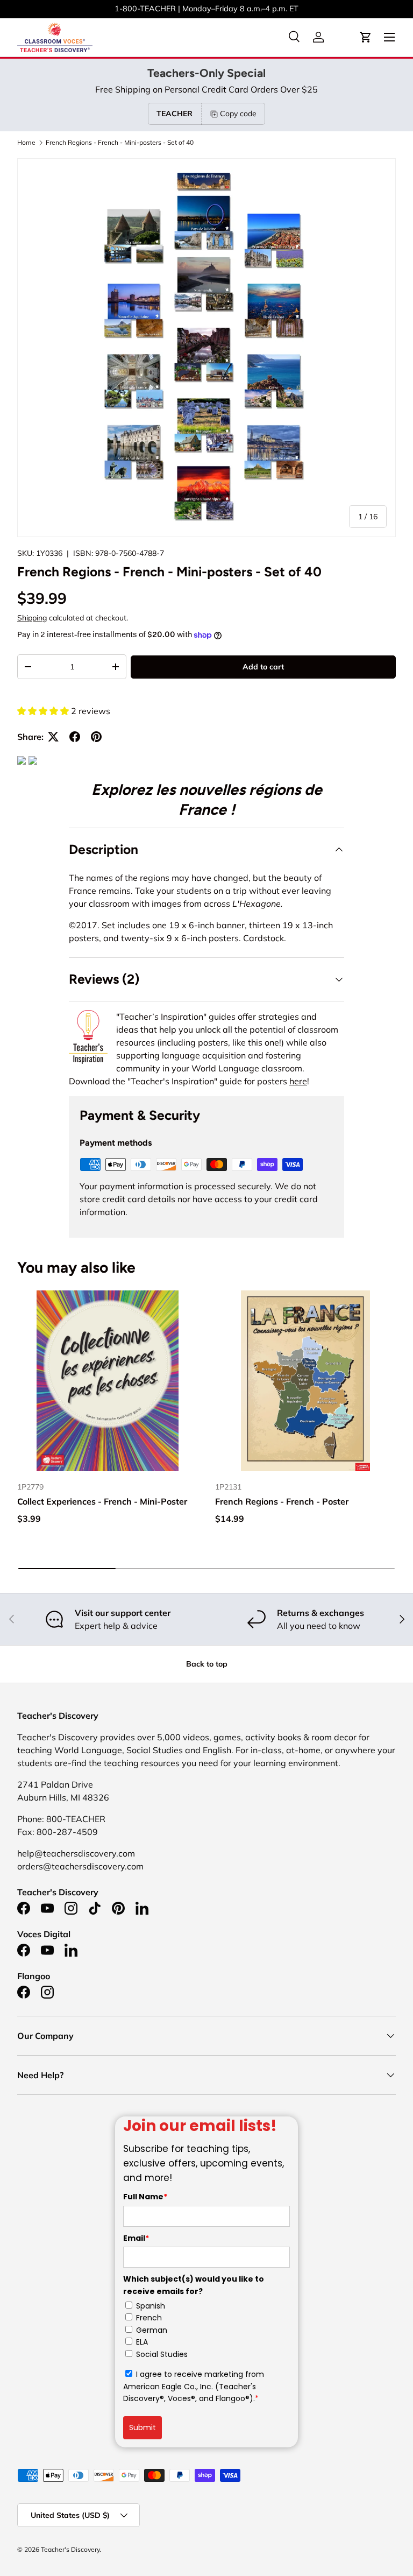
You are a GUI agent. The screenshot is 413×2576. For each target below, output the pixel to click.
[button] (366, 37)
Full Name (145, 2197)
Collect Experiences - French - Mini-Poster (102, 1501)
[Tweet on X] (53, 737)
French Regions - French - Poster (282, 1501)
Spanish (151, 2306)
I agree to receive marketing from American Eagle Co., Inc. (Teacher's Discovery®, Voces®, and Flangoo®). (194, 2386)
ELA (142, 2342)
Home (26, 143)
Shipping (32, 618)
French (149, 2318)
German (152, 2330)
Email (136, 2238)
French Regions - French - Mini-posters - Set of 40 (120, 143)
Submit (143, 2427)
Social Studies (162, 2354)
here (298, 1081)
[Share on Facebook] (75, 737)
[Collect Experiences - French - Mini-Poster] (108, 1381)
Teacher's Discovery (70, 2549)
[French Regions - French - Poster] (305, 1381)
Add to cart (263, 667)
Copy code (238, 114)
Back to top (207, 1664)
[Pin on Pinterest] (96, 737)
